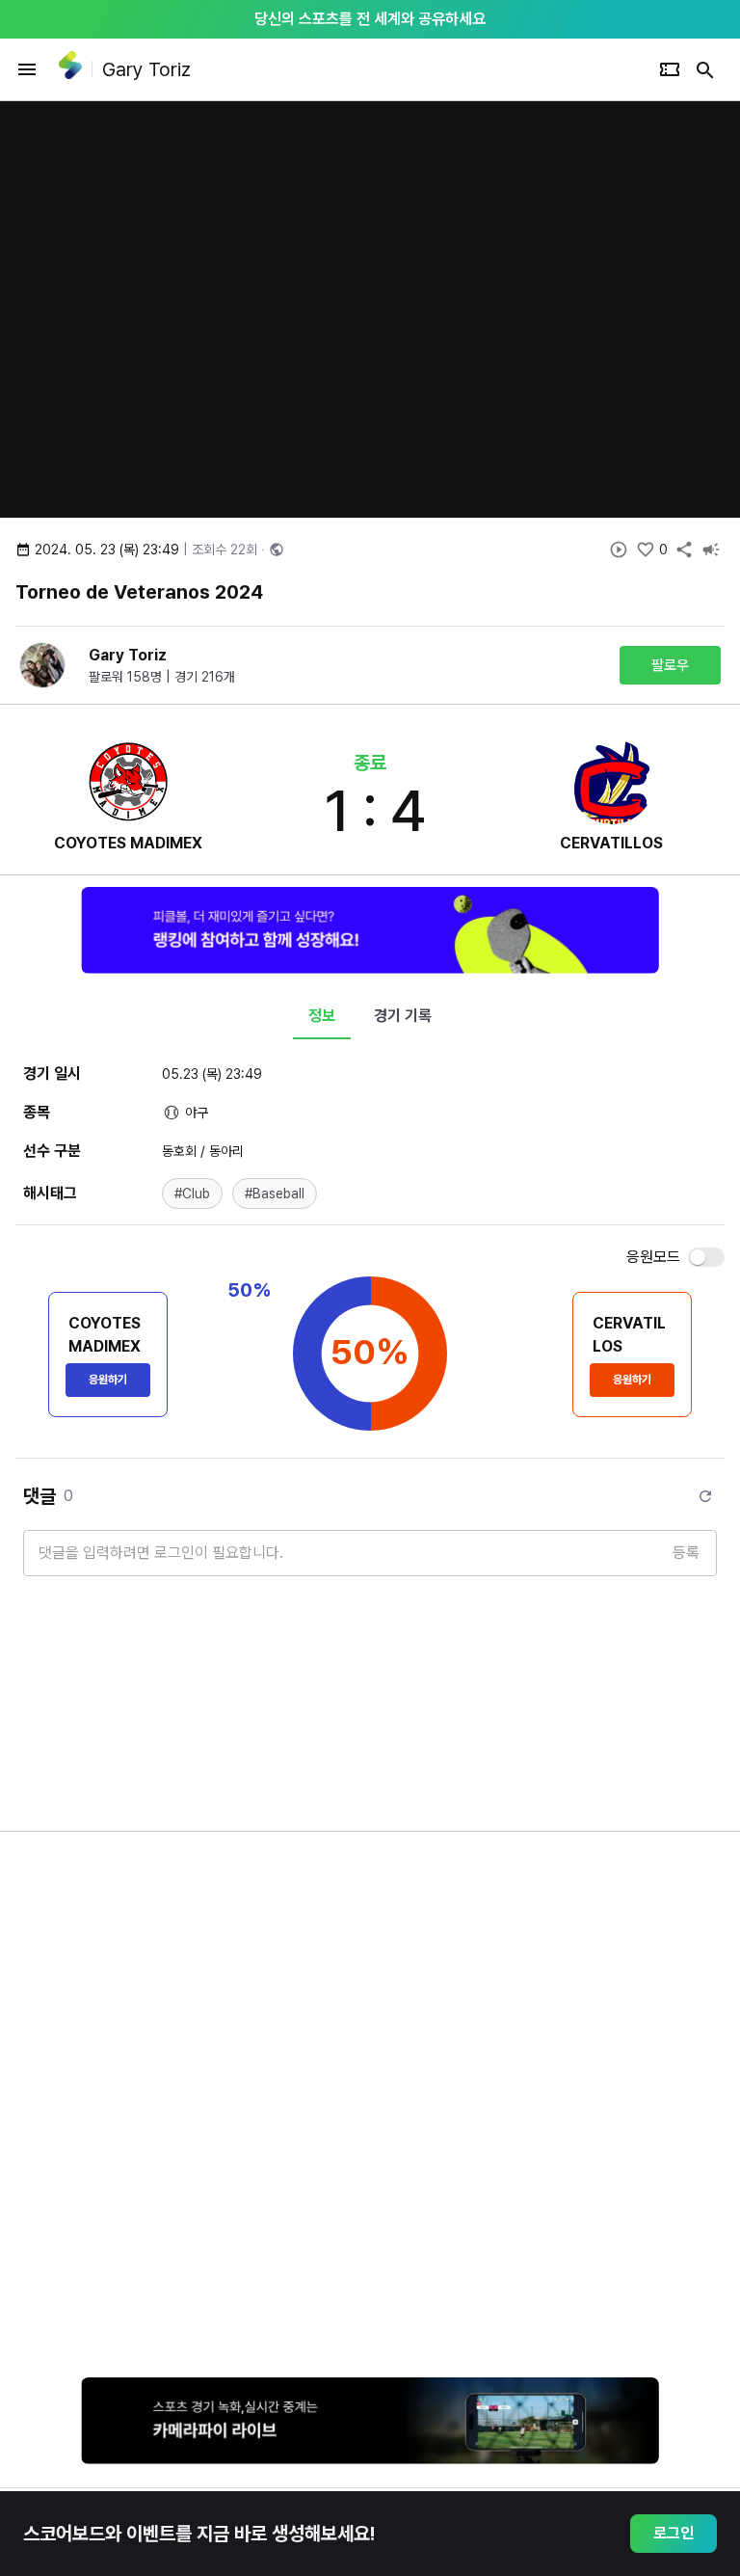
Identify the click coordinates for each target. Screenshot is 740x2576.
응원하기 (108, 1380)
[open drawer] (27, 69)
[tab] (322, 1016)
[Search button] (705, 69)
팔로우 (670, 665)
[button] (192, 1194)
